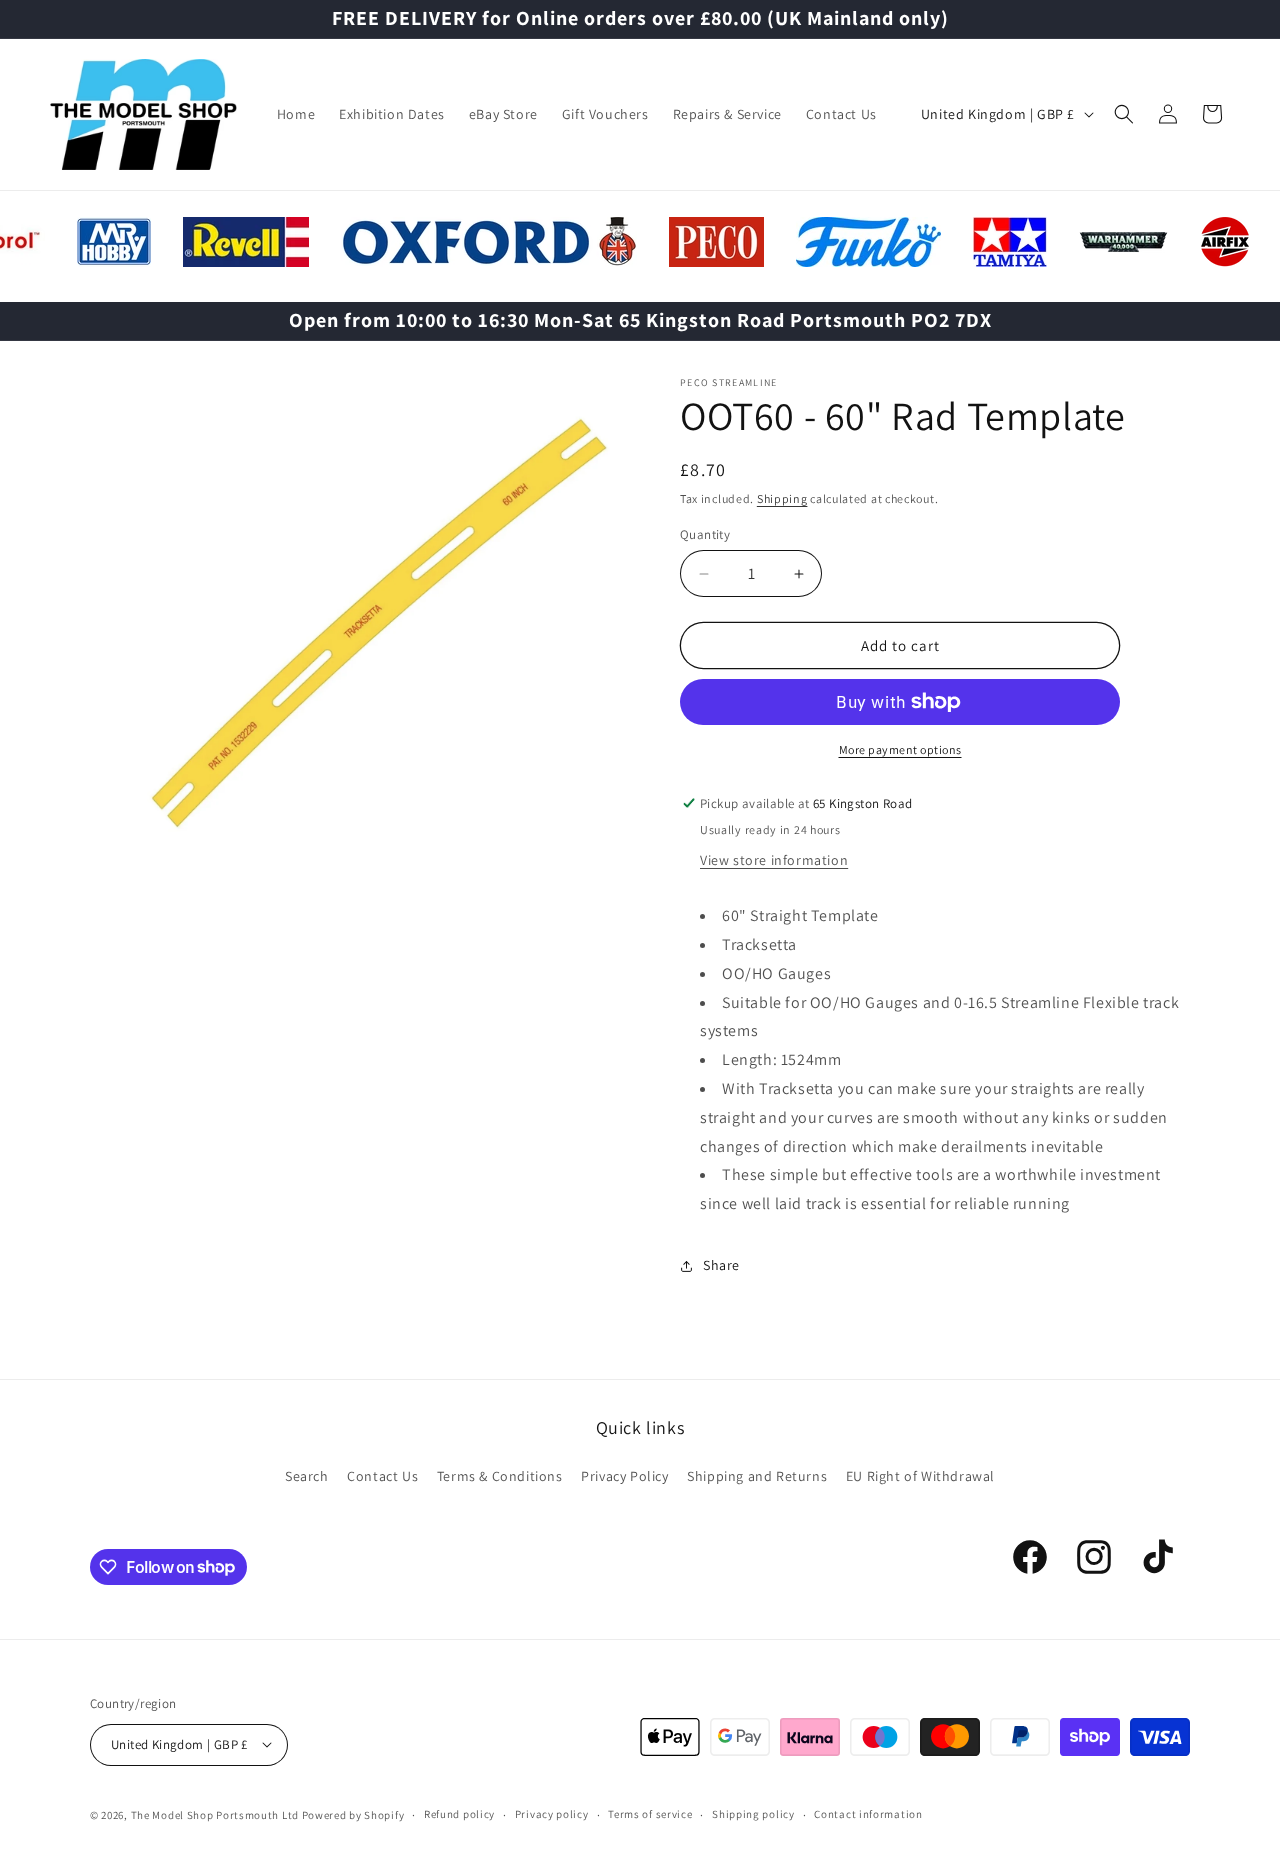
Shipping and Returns (757, 1476)
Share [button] (721, 1265)
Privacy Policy (624, 1476)
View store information (774, 860)
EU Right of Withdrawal (920, 1476)
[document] (365, 627)
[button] (1124, 114)
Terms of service (650, 1814)
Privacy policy (552, 1814)
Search (307, 1476)
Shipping (782, 498)
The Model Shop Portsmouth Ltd (215, 1814)
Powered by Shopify (353, 1814)
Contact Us (382, 1476)
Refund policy (459, 1814)
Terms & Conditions (500, 1476)
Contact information (868, 1814)
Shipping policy (753, 1814)
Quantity (705, 534)
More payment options (900, 749)
